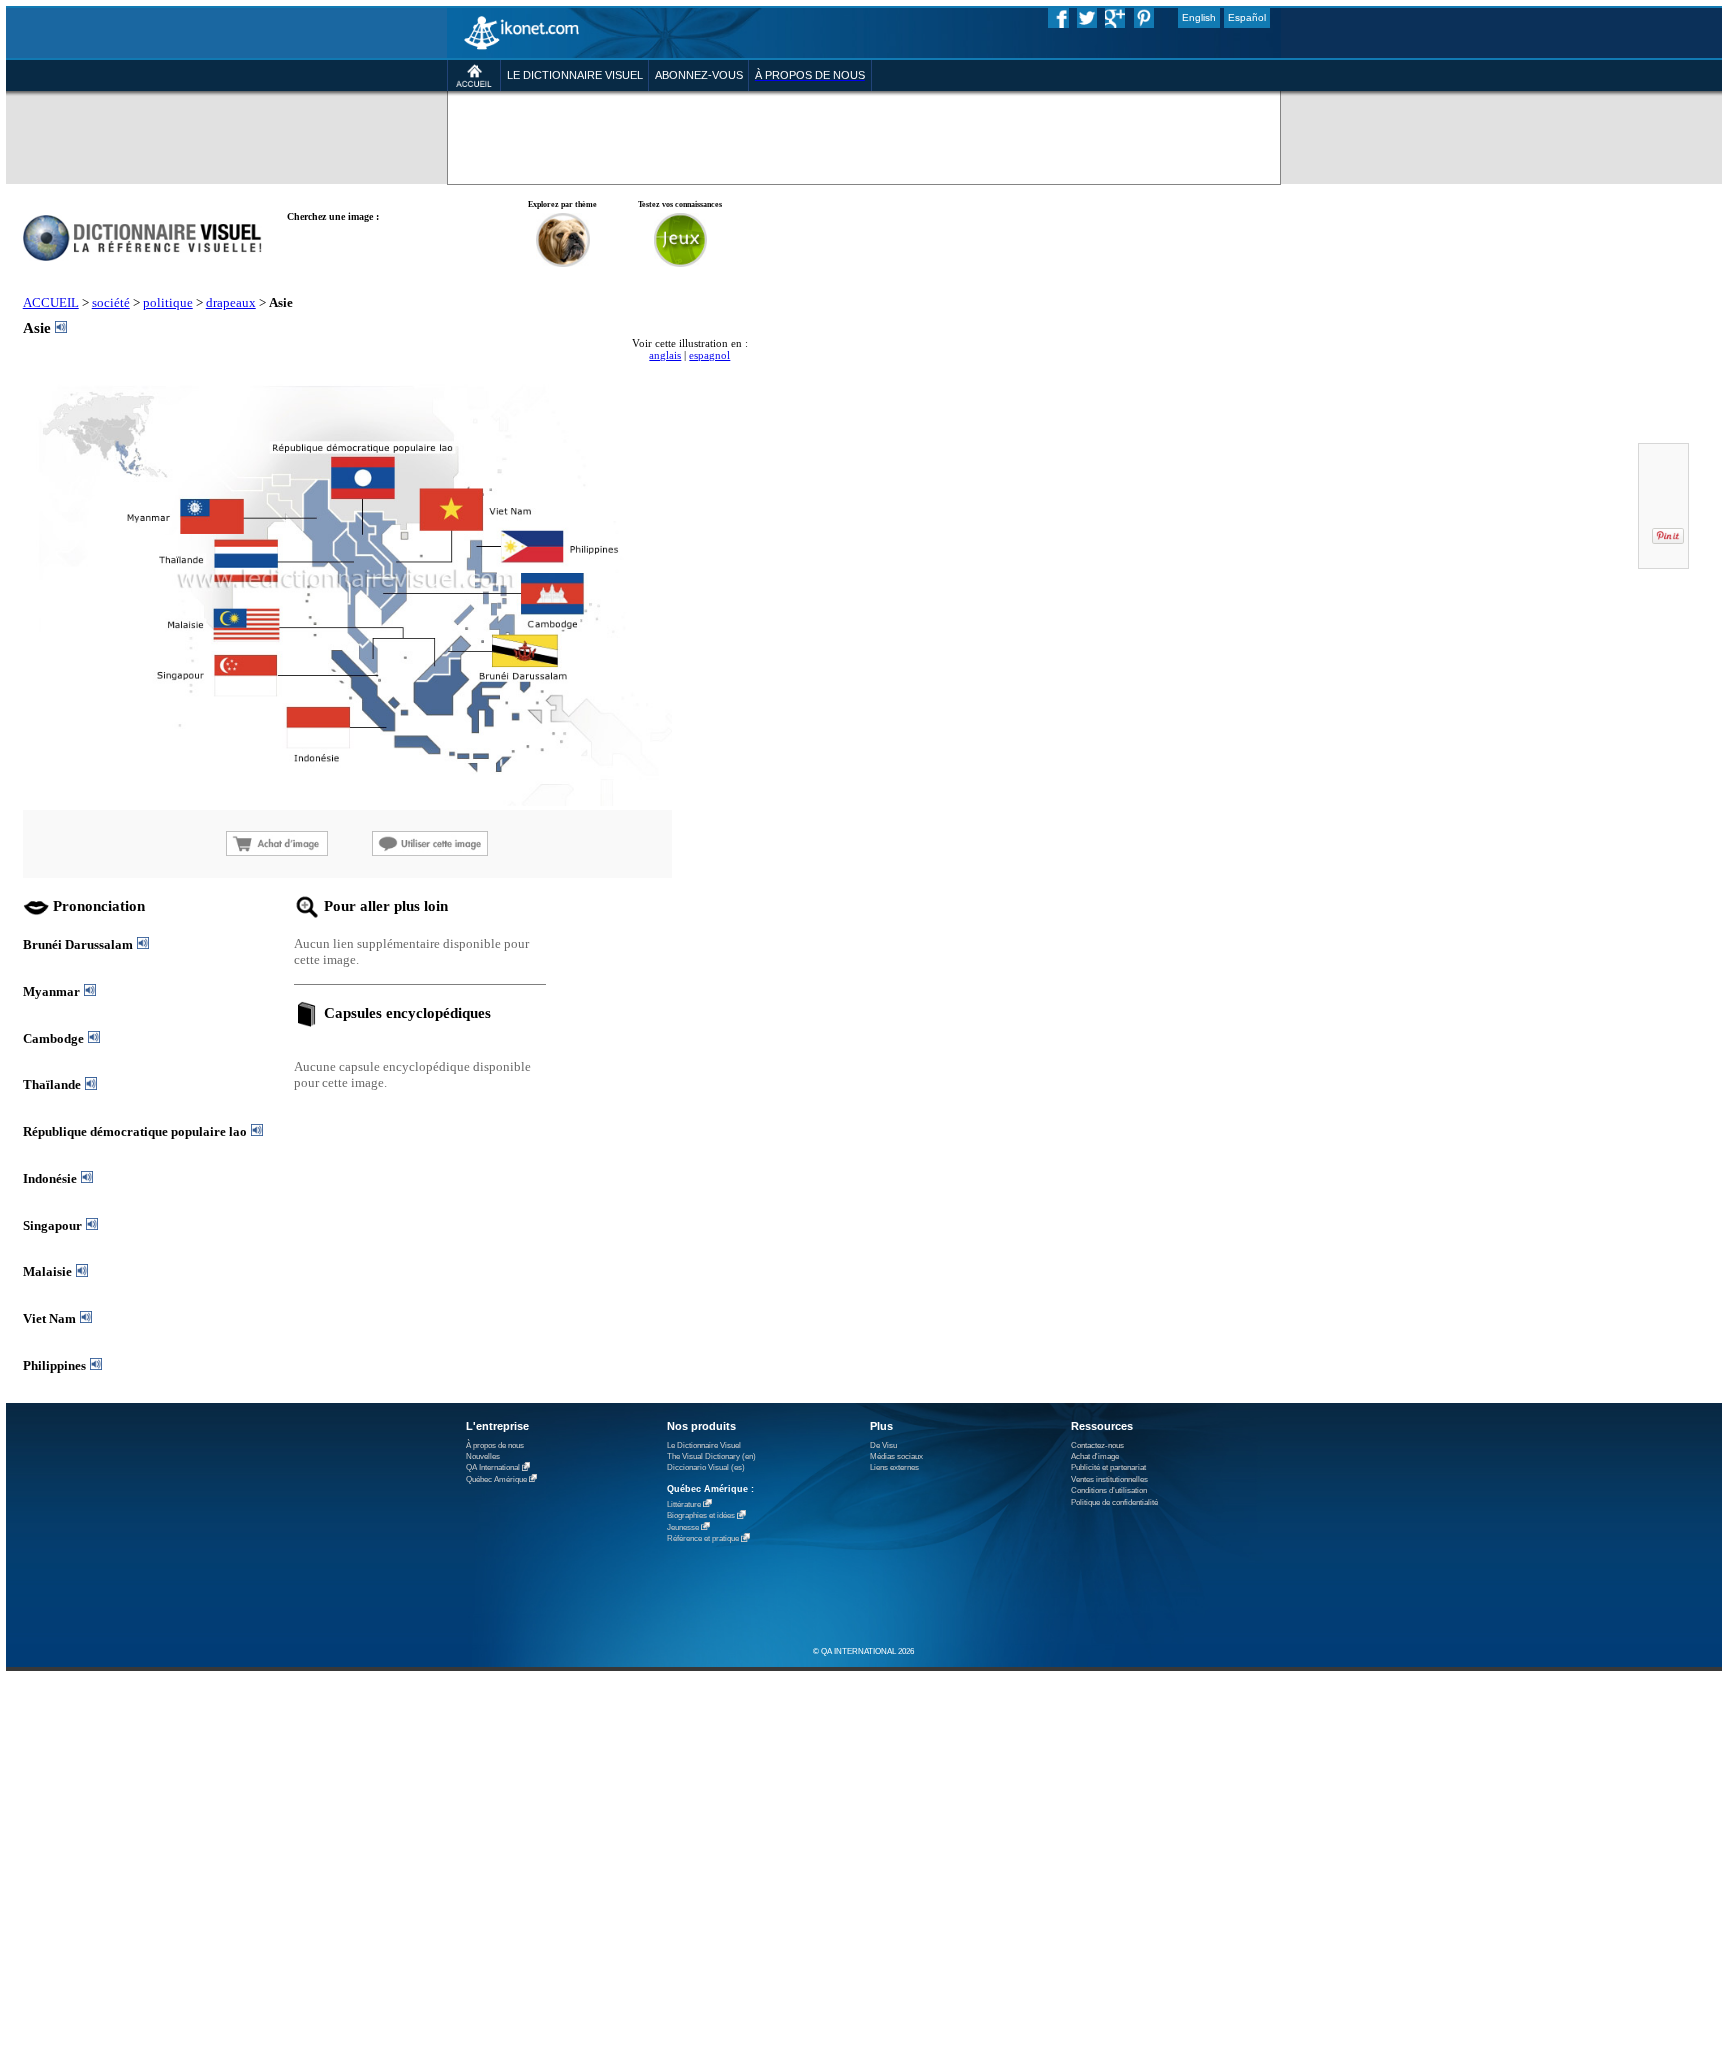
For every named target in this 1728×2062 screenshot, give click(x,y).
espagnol (709, 355)
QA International (493, 1468)
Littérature (684, 1504)
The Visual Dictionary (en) (711, 1456)
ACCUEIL (51, 302)
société (111, 302)
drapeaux (231, 302)
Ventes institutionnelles (1109, 1479)
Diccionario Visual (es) (706, 1467)
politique (168, 302)
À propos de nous (495, 1445)
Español (1247, 17)
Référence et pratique (703, 1539)
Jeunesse (683, 1527)
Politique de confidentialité (1114, 1502)
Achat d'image (1095, 1456)
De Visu (883, 1445)
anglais (665, 355)
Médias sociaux (896, 1456)
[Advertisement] (743, 132)
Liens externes (894, 1467)
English (1199, 17)
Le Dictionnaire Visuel (704, 1445)
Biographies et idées (701, 1516)
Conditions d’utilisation (1109, 1490)
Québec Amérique (496, 1479)
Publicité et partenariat (1108, 1467)
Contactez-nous (1097, 1445)
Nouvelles (483, 1456)
